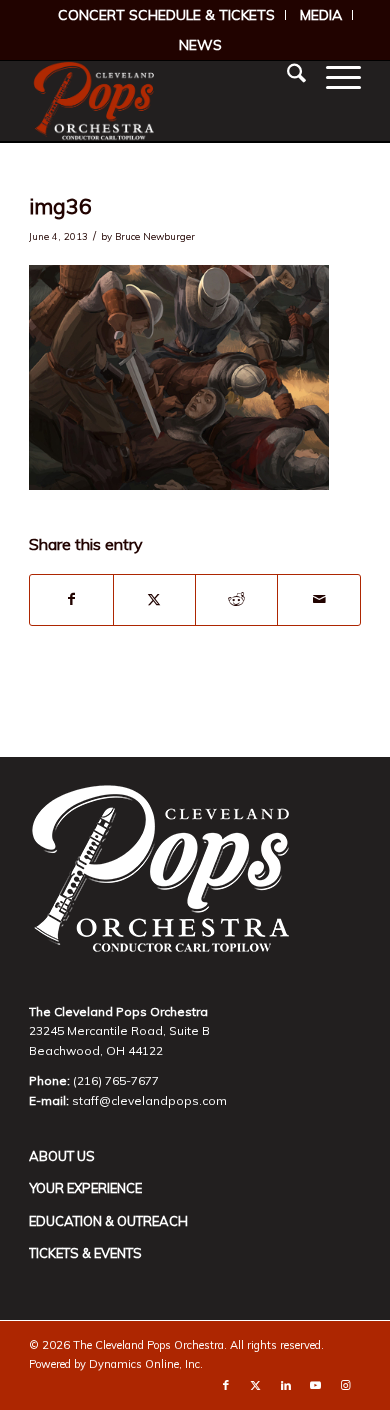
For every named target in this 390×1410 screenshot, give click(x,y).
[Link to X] (256, 1385)
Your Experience (85, 1188)
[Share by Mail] (318, 600)
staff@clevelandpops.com (149, 1100)
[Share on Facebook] (71, 600)
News (200, 45)
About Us (62, 1156)
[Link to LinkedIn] (286, 1385)
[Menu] (333, 76)
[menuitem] (167, 15)
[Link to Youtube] (316, 1385)
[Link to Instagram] (346, 1385)
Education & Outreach (108, 1221)
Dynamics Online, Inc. (146, 1364)
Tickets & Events (85, 1253)
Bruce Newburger (155, 236)
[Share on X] (154, 600)
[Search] (286, 76)
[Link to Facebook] (226, 1385)
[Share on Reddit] (236, 600)
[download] (161, 101)
